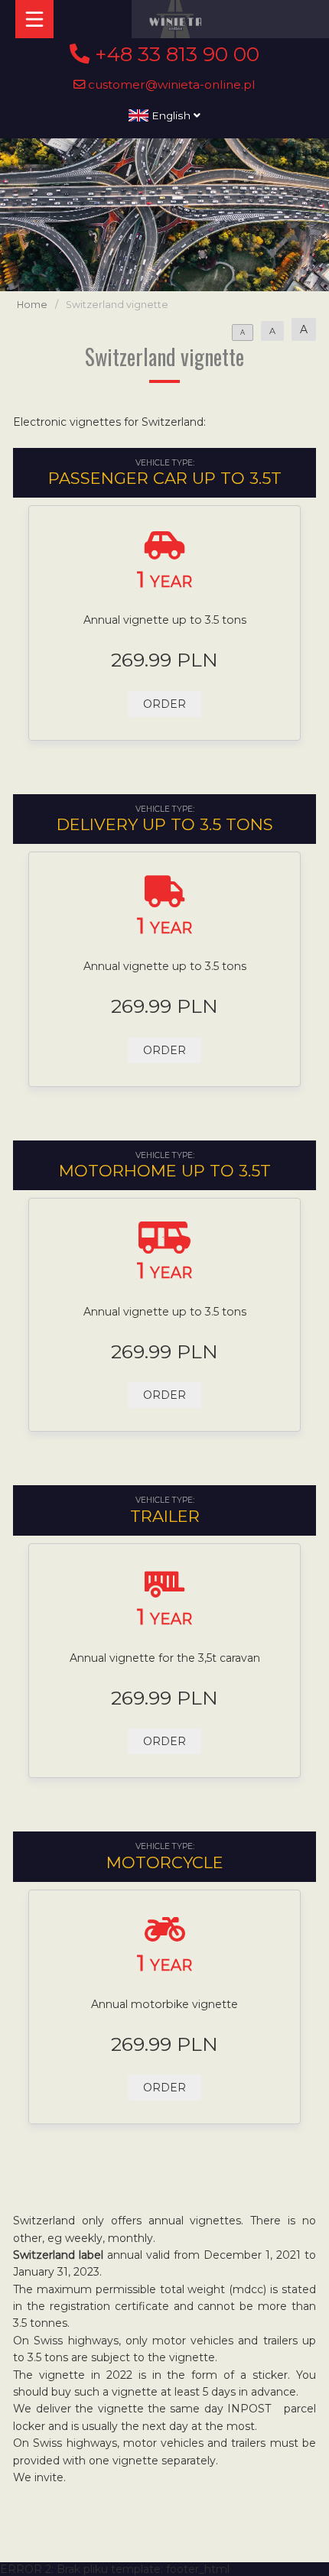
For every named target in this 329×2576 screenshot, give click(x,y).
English (171, 115)
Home (32, 305)
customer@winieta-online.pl (170, 84)
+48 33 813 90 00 (174, 54)
